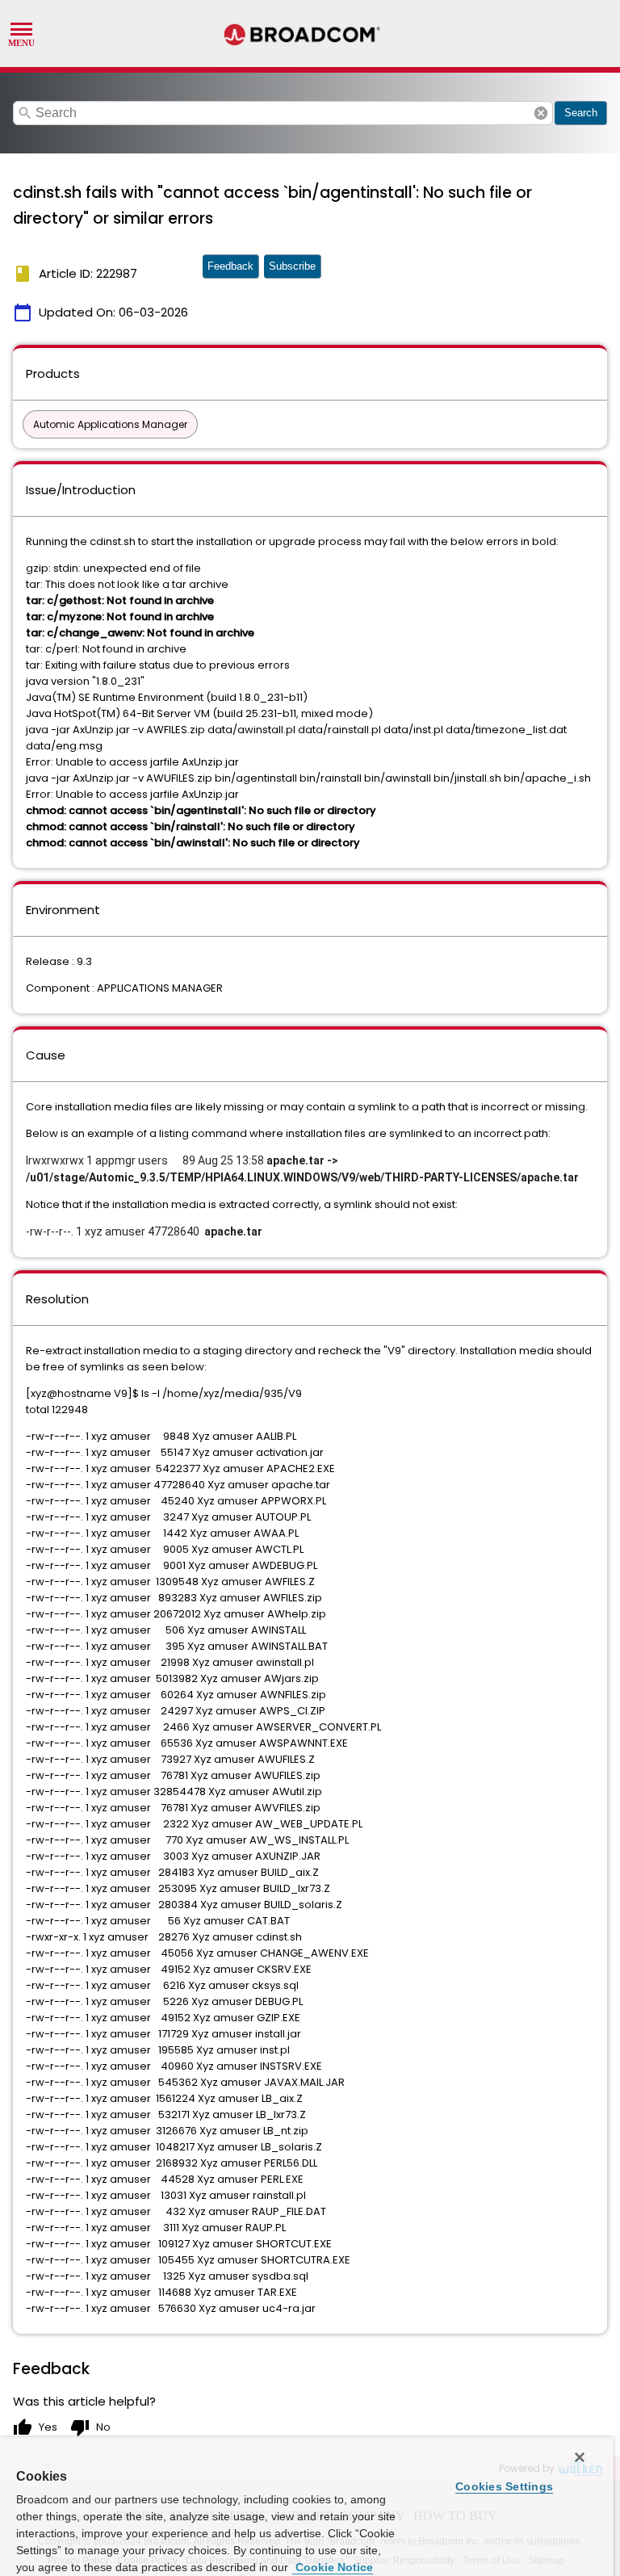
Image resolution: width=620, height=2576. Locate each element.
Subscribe (292, 266)
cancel (541, 113)
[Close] (580, 2457)
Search (581, 113)
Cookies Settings (504, 2486)
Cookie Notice (333, 2567)
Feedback (230, 266)
